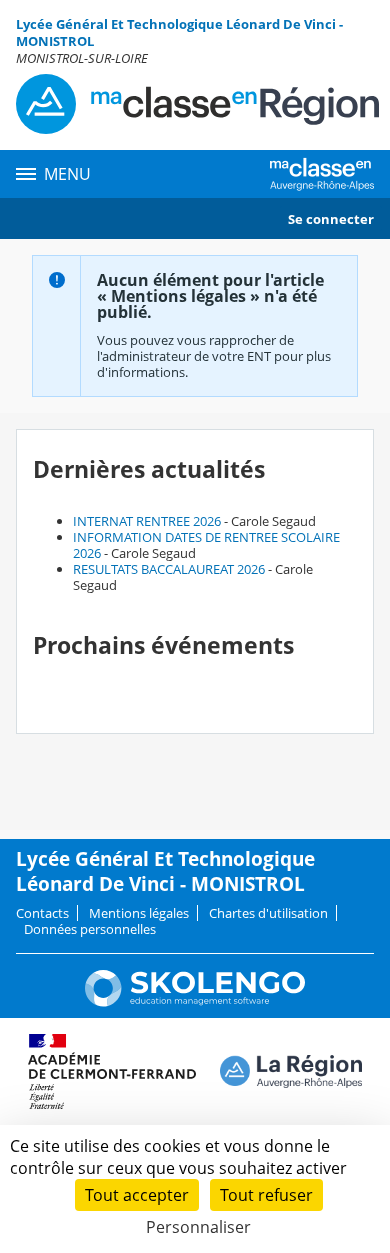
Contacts (42, 913)
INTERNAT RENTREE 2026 (147, 521)
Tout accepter (137, 1195)
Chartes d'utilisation (268, 913)
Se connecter (331, 219)
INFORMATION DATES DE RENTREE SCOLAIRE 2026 (206, 545)
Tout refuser (266, 1195)
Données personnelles (90, 929)
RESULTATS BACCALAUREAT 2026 (169, 569)
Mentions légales (139, 913)
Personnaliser (198, 1227)
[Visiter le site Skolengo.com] (195, 1002)
